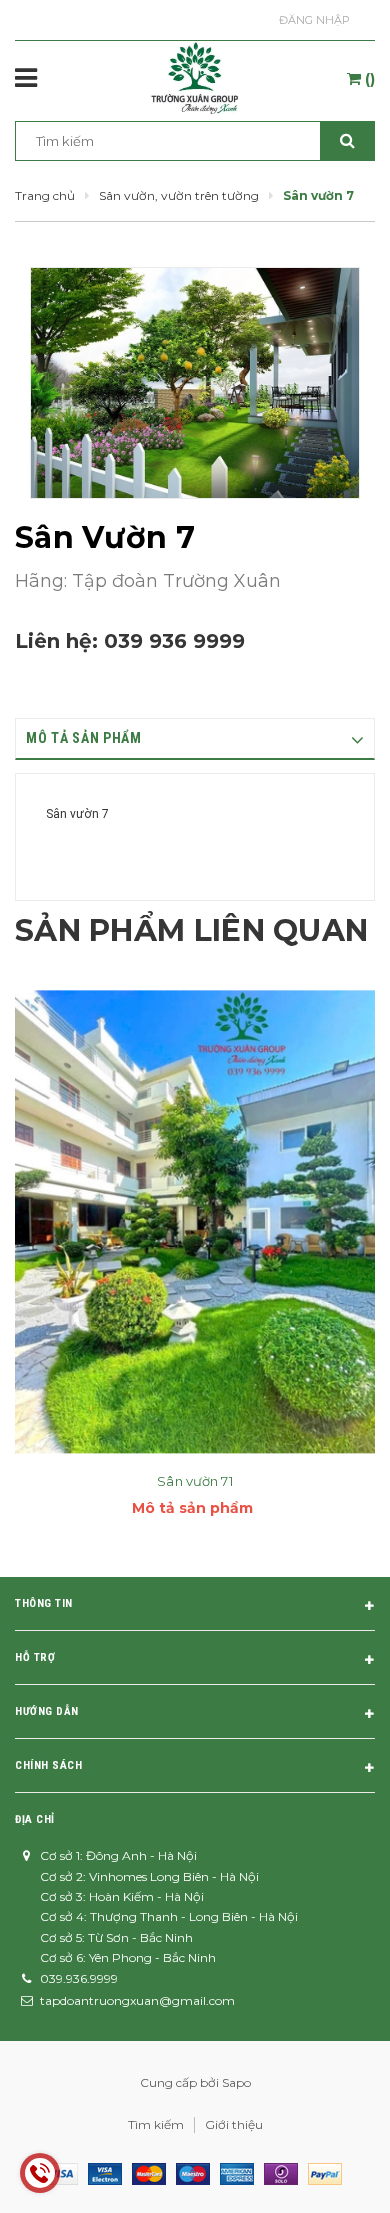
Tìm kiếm (156, 2124)
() (368, 79)
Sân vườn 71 (194, 1481)
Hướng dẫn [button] (47, 1711)
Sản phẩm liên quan (191, 930)
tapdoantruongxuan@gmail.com (137, 2000)
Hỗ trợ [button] (35, 1657)
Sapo (236, 2082)
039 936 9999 (174, 641)
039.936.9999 (79, 1978)
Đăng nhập (314, 20)
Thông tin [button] (44, 1603)
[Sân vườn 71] (195, 1222)
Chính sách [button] (49, 1765)
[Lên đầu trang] (327, 2173)
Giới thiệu (234, 2124)
